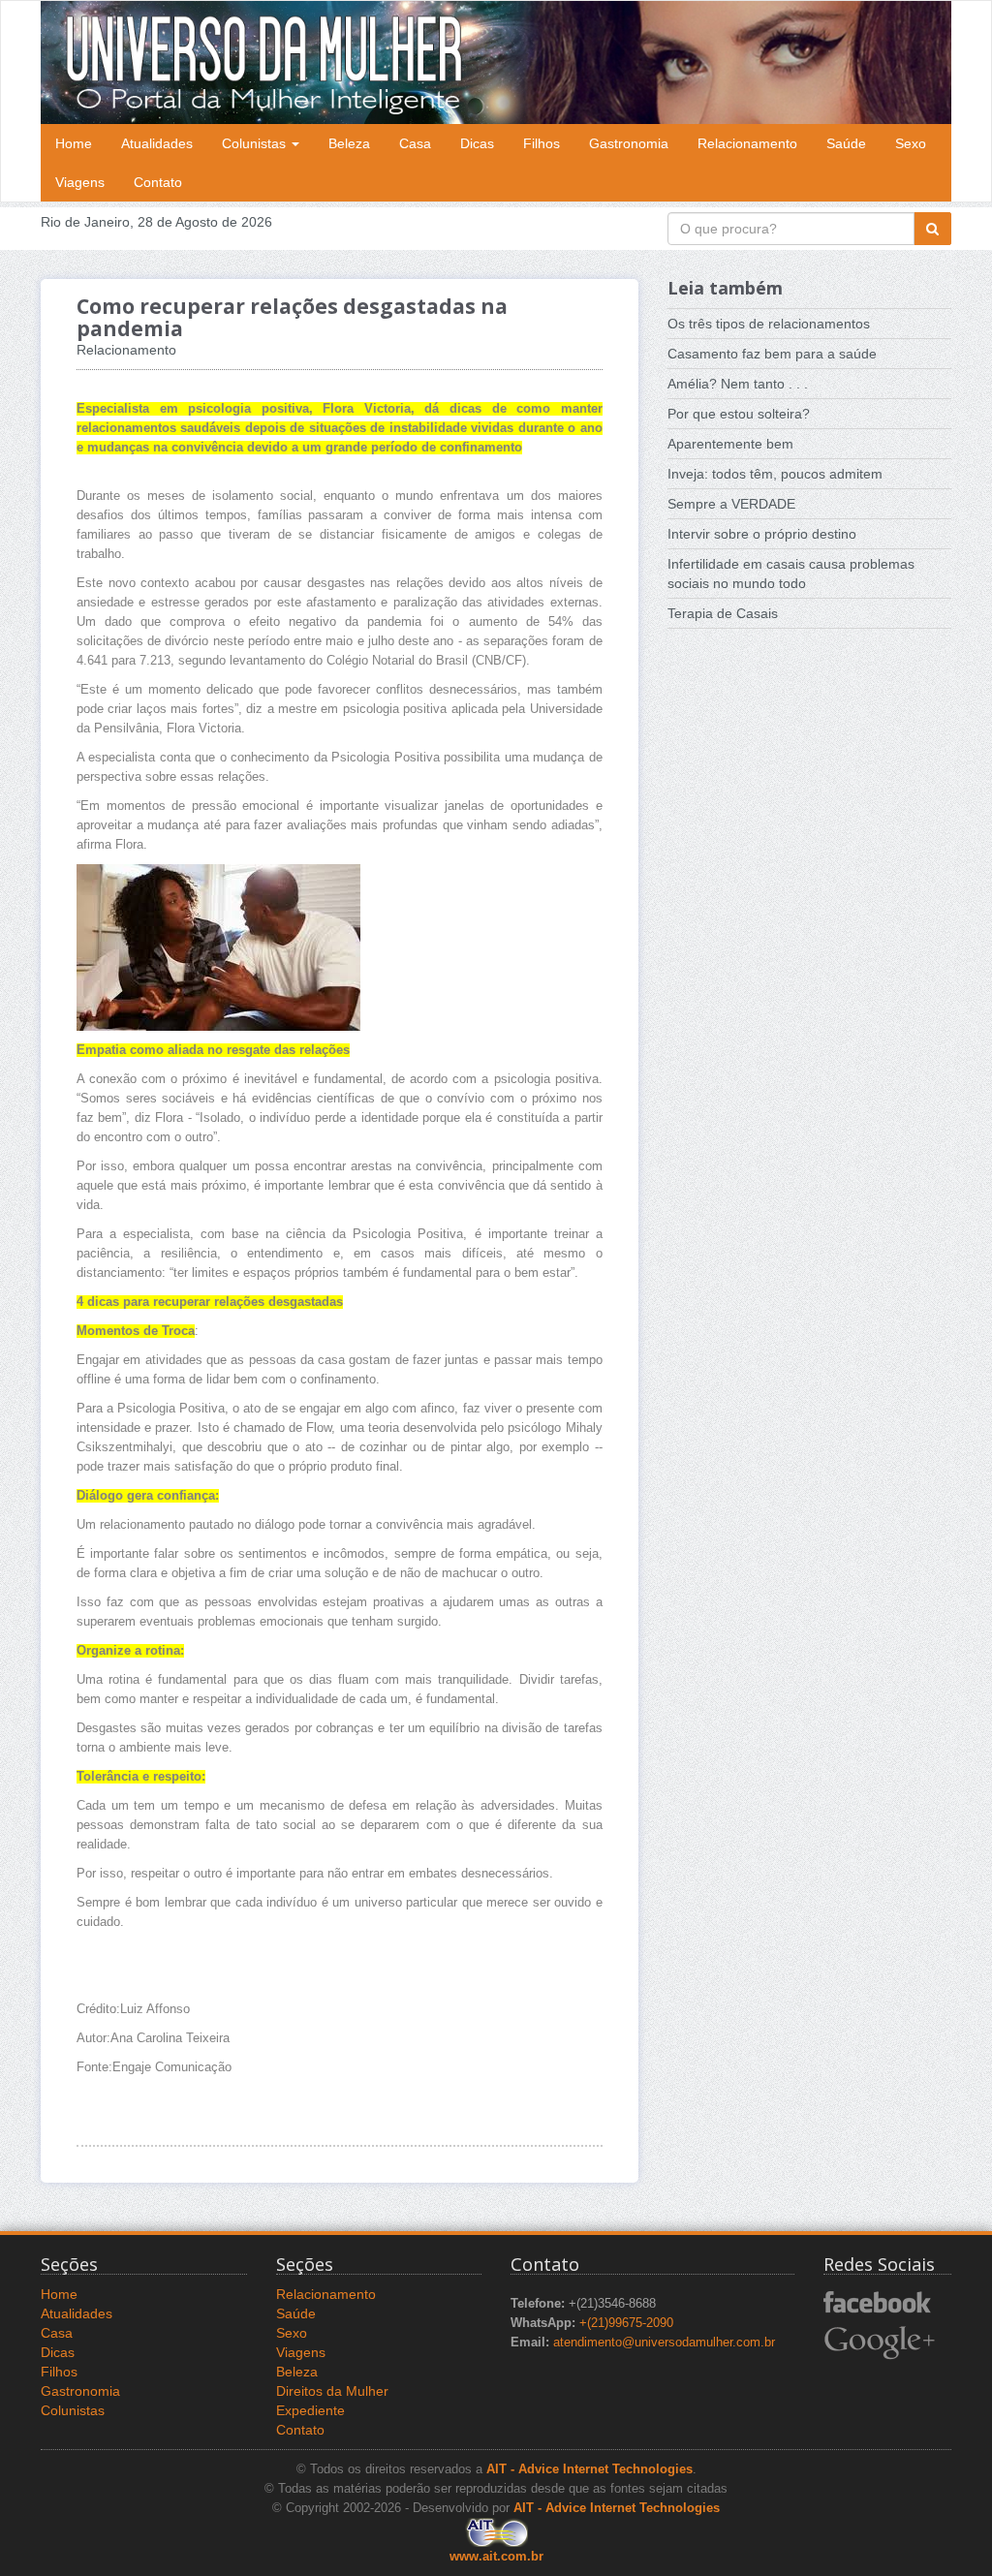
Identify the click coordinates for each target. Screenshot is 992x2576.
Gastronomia (629, 143)
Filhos (542, 143)
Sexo (911, 143)
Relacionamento (747, 143)
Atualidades (157, 143)
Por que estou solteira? (739, 414)
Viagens (80, 182)
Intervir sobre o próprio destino (762, 534)
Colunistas (256, 143)
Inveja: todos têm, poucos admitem (775, 474)
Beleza (349, 143)
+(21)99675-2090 (626, 2323)
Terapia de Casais (723, 613)
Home (74, 143)
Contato (158, 182)
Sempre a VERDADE (731, 504)
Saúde (846, 143)
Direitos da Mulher (332, 2391)
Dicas (477, 143)
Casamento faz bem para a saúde (772, 354)
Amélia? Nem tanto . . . (738, 384)
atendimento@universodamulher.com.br (664, 2343)
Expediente (310, 2410)
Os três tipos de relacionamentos (769, 324)
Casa (415, 143)
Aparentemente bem (730, 444)
